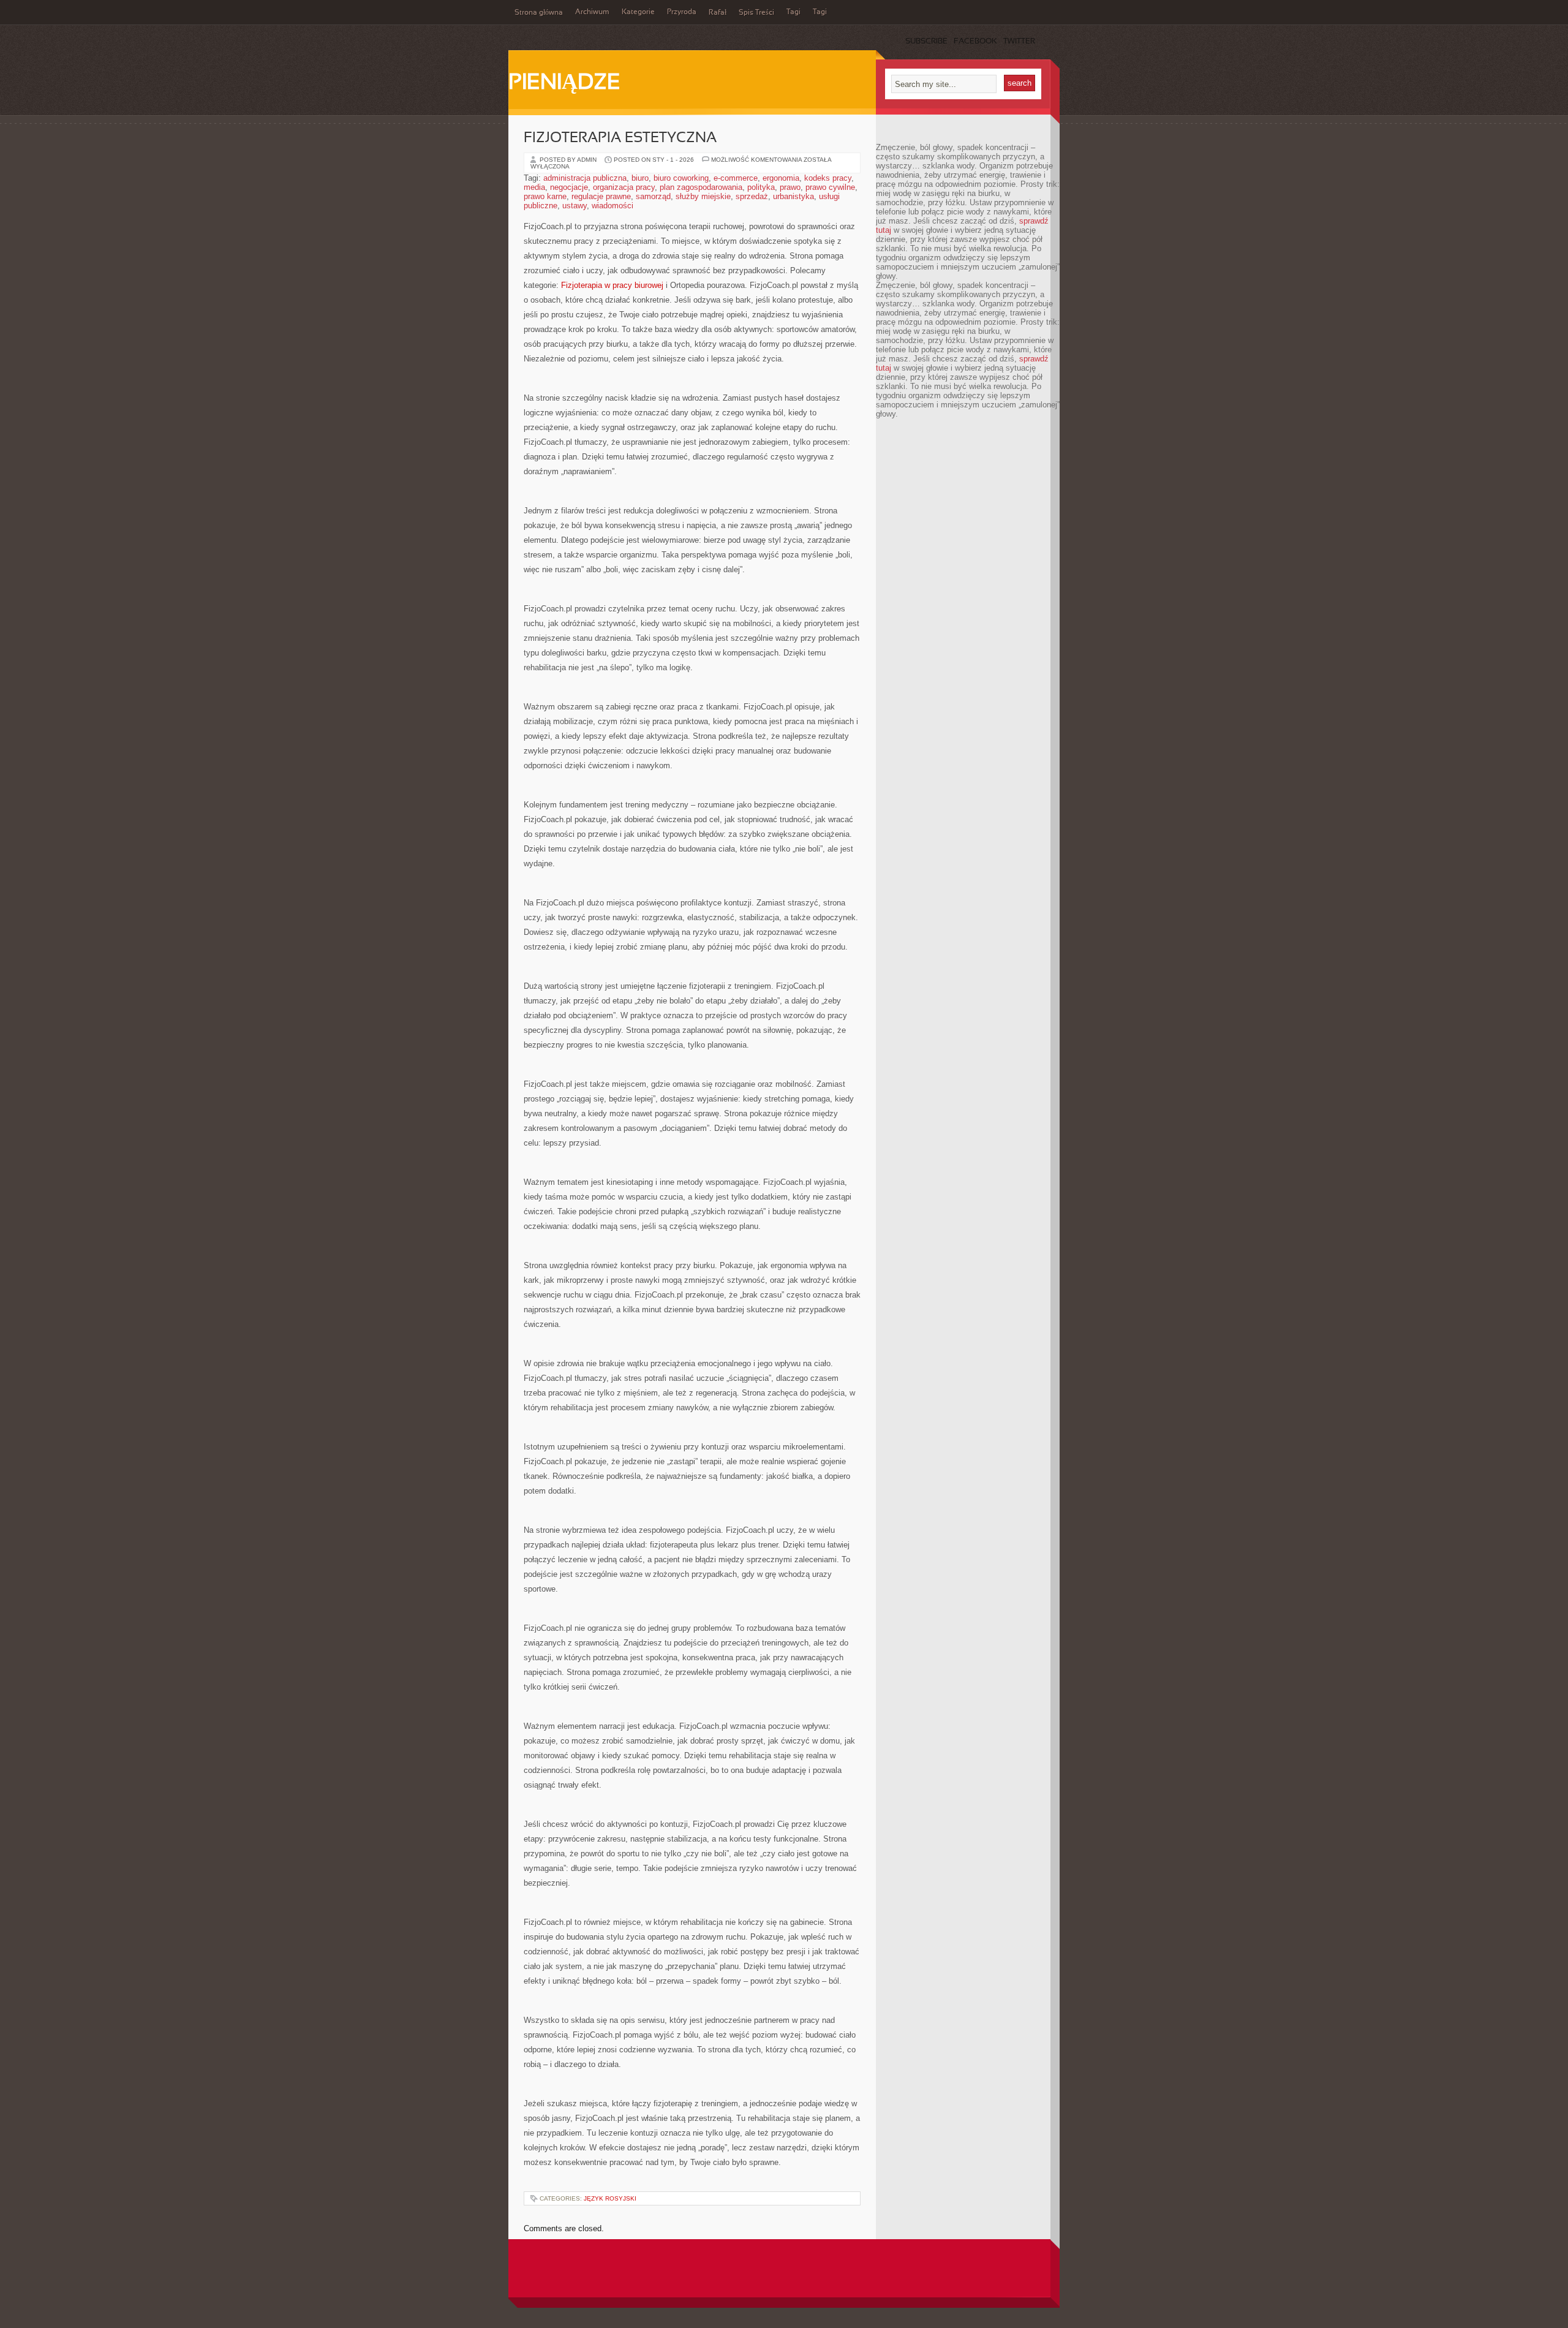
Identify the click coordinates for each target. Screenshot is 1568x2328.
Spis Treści (756, 13)
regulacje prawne (601, 196)
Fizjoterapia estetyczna (620, 138)
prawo (790, 187)
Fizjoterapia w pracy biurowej (612, 285)
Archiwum (592, 12)
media (534, 187)
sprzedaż (752, 196)
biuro (640, 178)
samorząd (653, 196)
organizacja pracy (624, 187)
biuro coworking (681, 178)
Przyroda (682, 12)
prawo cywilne (830, 187)
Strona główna (539, 13)
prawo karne (545, 196)
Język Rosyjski (610, 2198)
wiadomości (612, 206)
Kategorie (638, 12)
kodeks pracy (828, 178)
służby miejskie (703, 196)
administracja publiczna (585, 178)
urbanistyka (793, 196)
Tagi (793, 12)
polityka (761, 187)
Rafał (718, 13)
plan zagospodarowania (701, 187)
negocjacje (569, 187)
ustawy (575, 206)
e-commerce (736, 178)
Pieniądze (564, 83)
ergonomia (781, 178)
